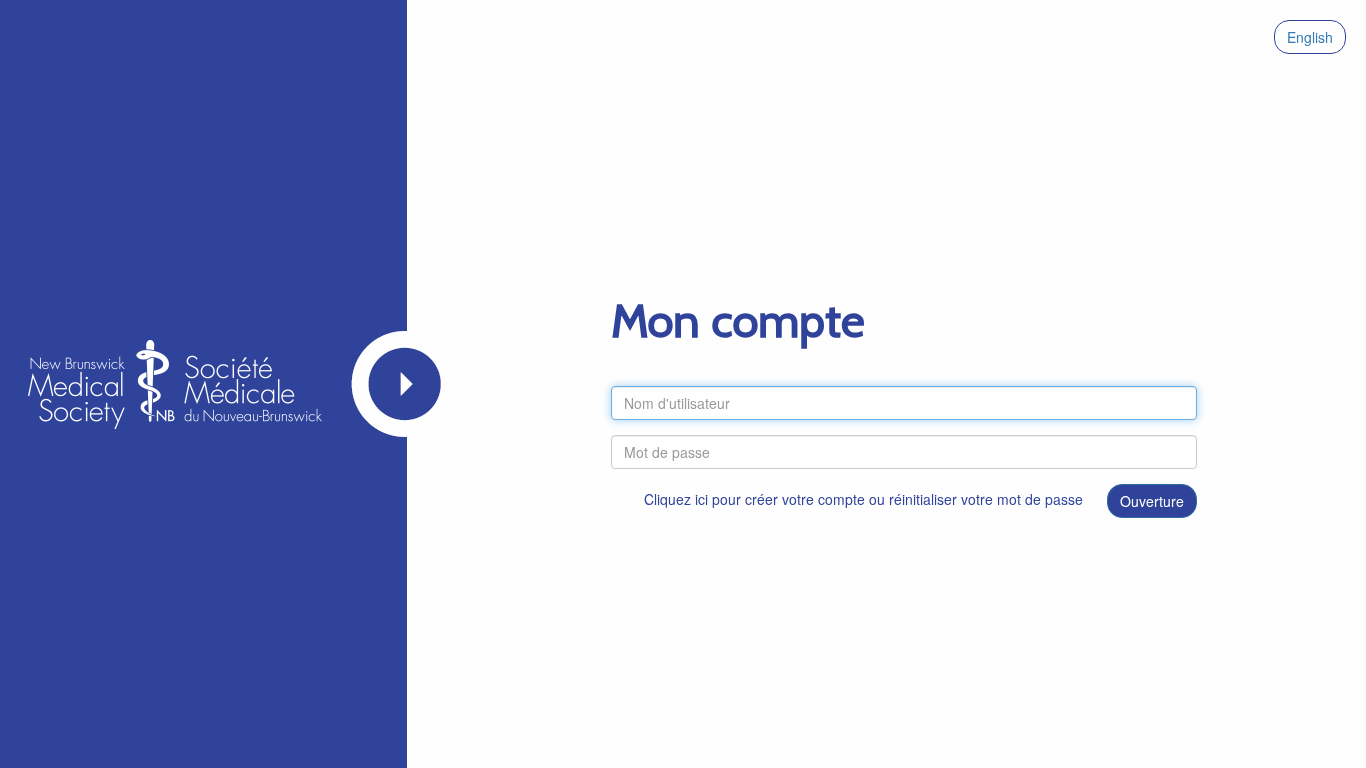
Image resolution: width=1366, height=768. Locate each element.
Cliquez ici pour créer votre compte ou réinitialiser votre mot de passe (863, 499)
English (1310, 37)
